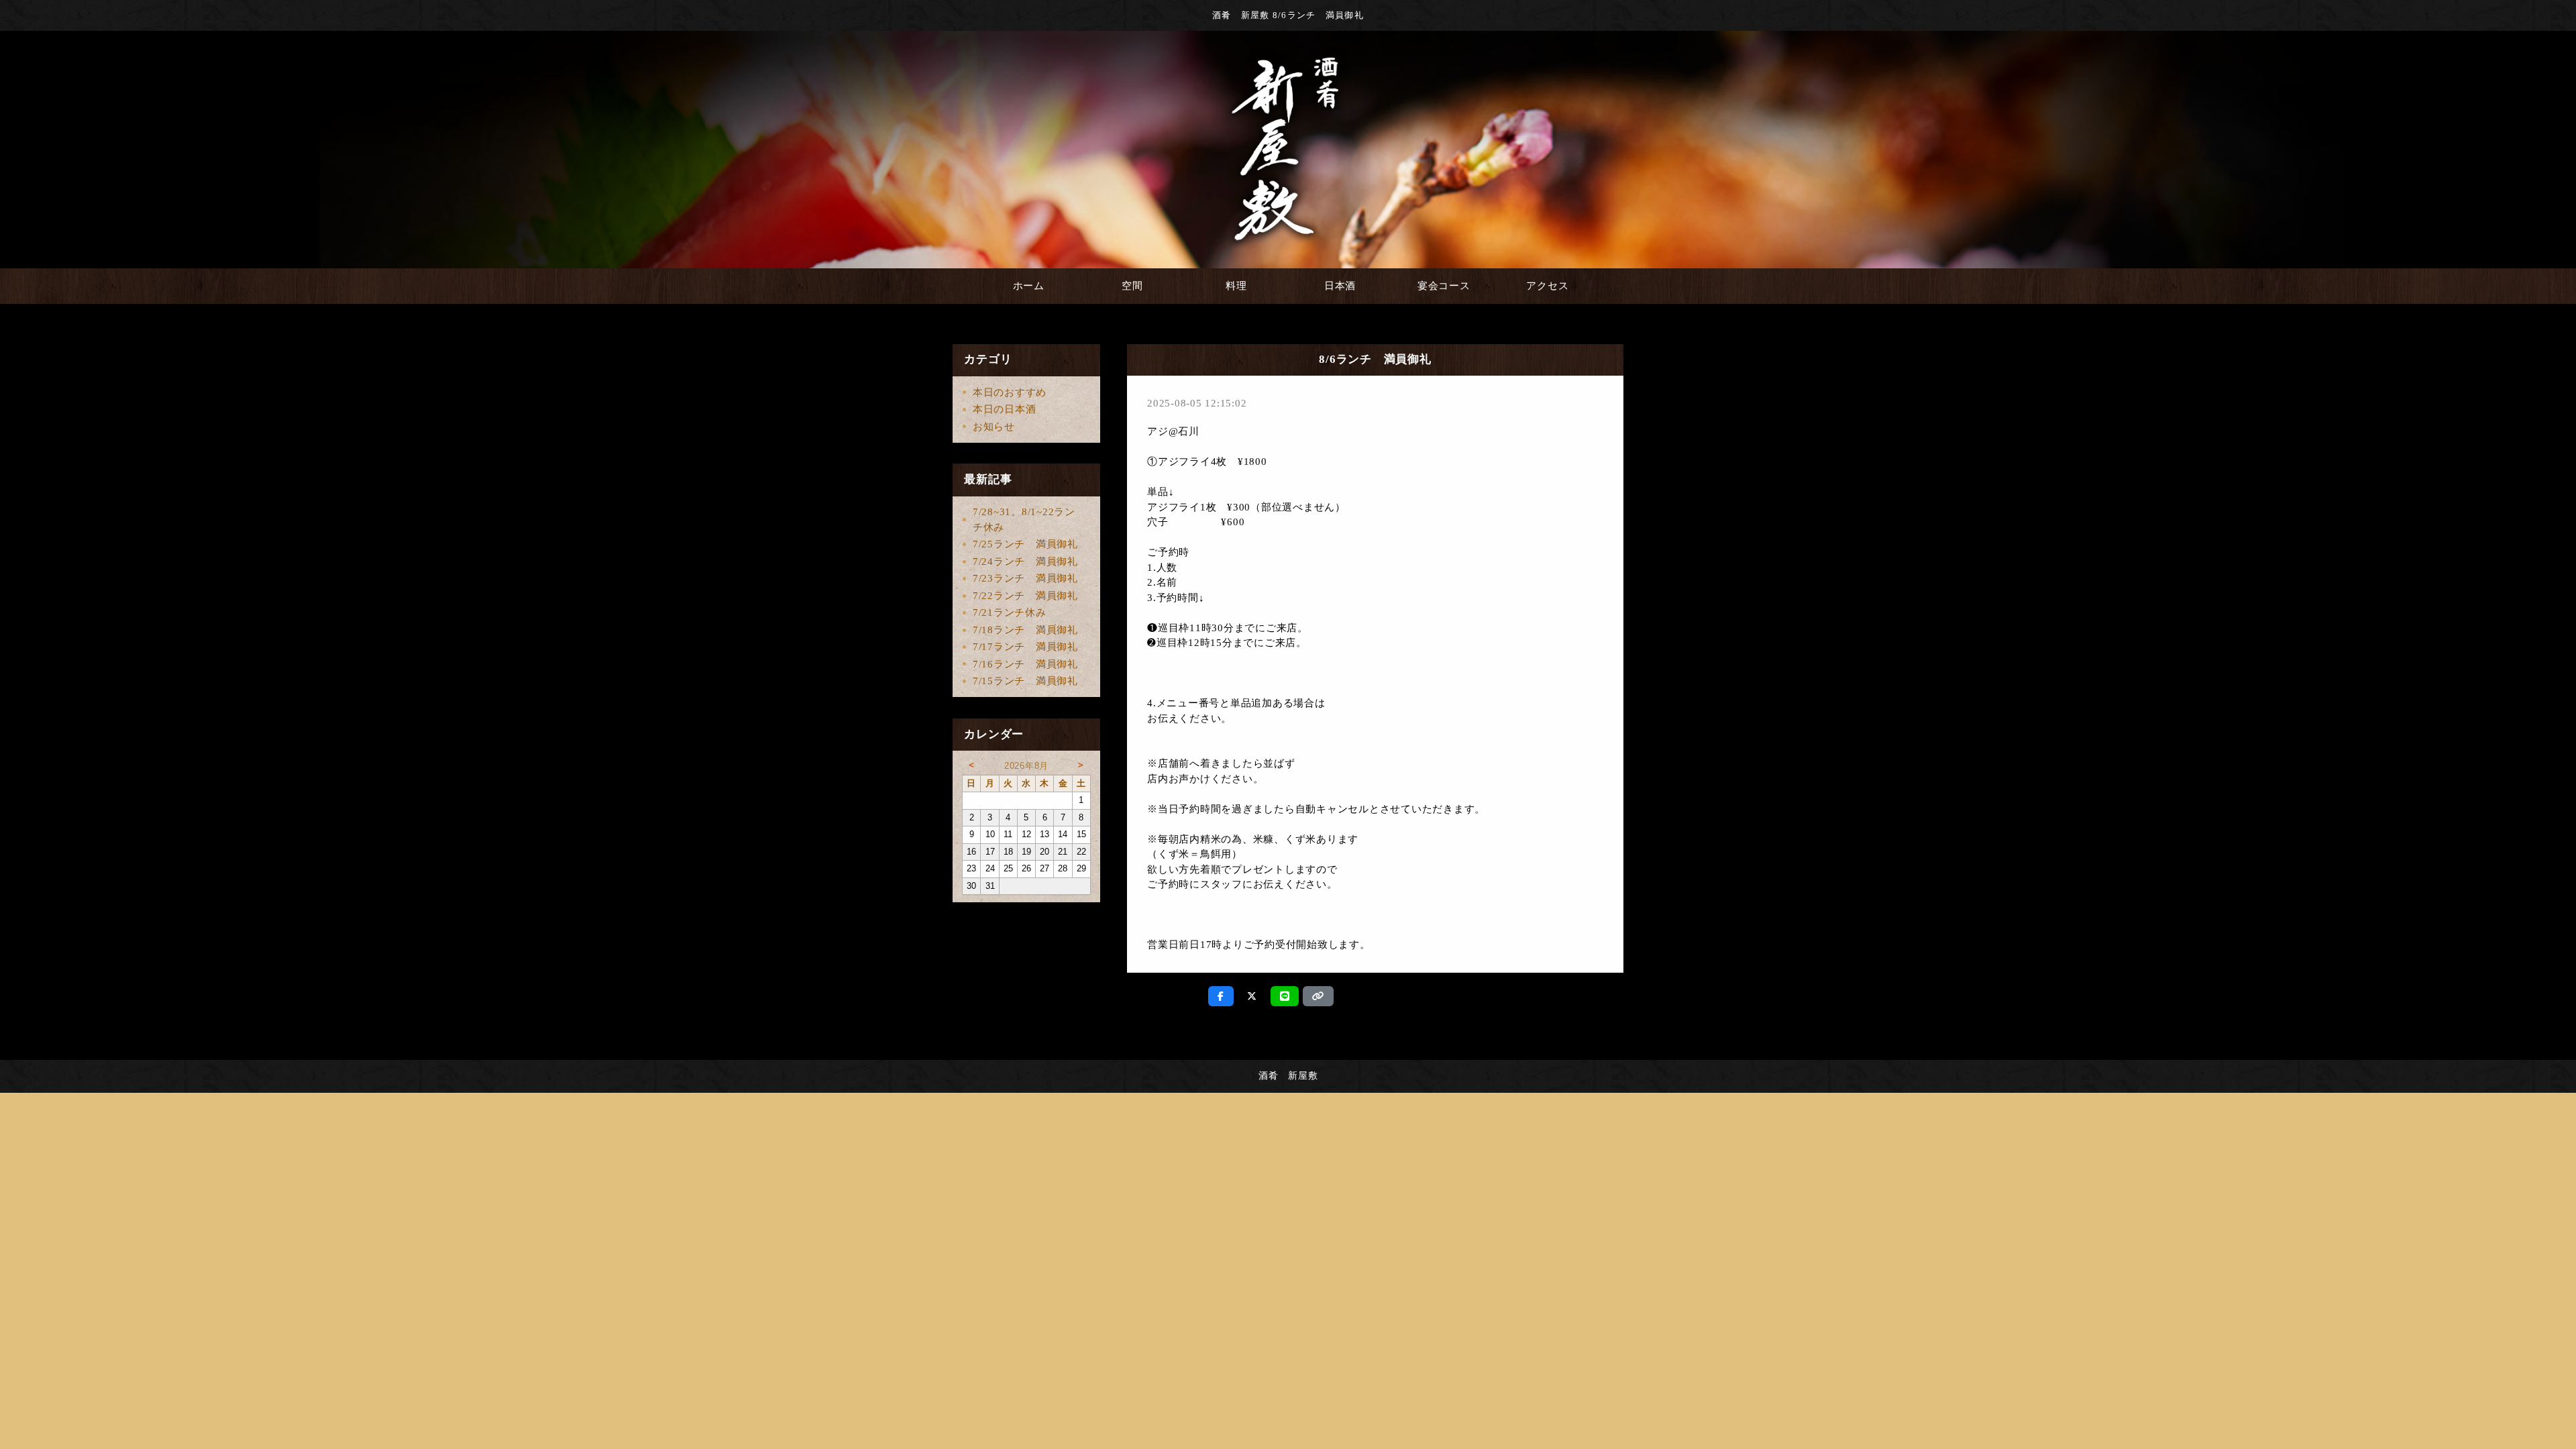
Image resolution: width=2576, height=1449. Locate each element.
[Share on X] (1252, 996)
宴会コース (1444, 286)
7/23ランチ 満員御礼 (1025, 578)
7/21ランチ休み (1010, 612)
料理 (1236, 286)
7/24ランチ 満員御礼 (1025, 561)
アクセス (1547, 286)
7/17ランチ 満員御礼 (1025, 647)
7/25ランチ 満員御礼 (1025, 544)
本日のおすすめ (1010, 392)
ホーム (1029, 286)
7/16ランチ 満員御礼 (1025, 664)
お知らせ (994, 427)
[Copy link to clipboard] (1318, 996)
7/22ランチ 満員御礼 (1025, 596)
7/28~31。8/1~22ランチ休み (1024, 520)
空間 (1132, 286)
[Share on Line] (1285, 996)
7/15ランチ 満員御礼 (1025, 681)
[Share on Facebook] (1221, 996)
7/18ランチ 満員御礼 (1025, 630)
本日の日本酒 (1005, 409)
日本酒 (1340, 286)
